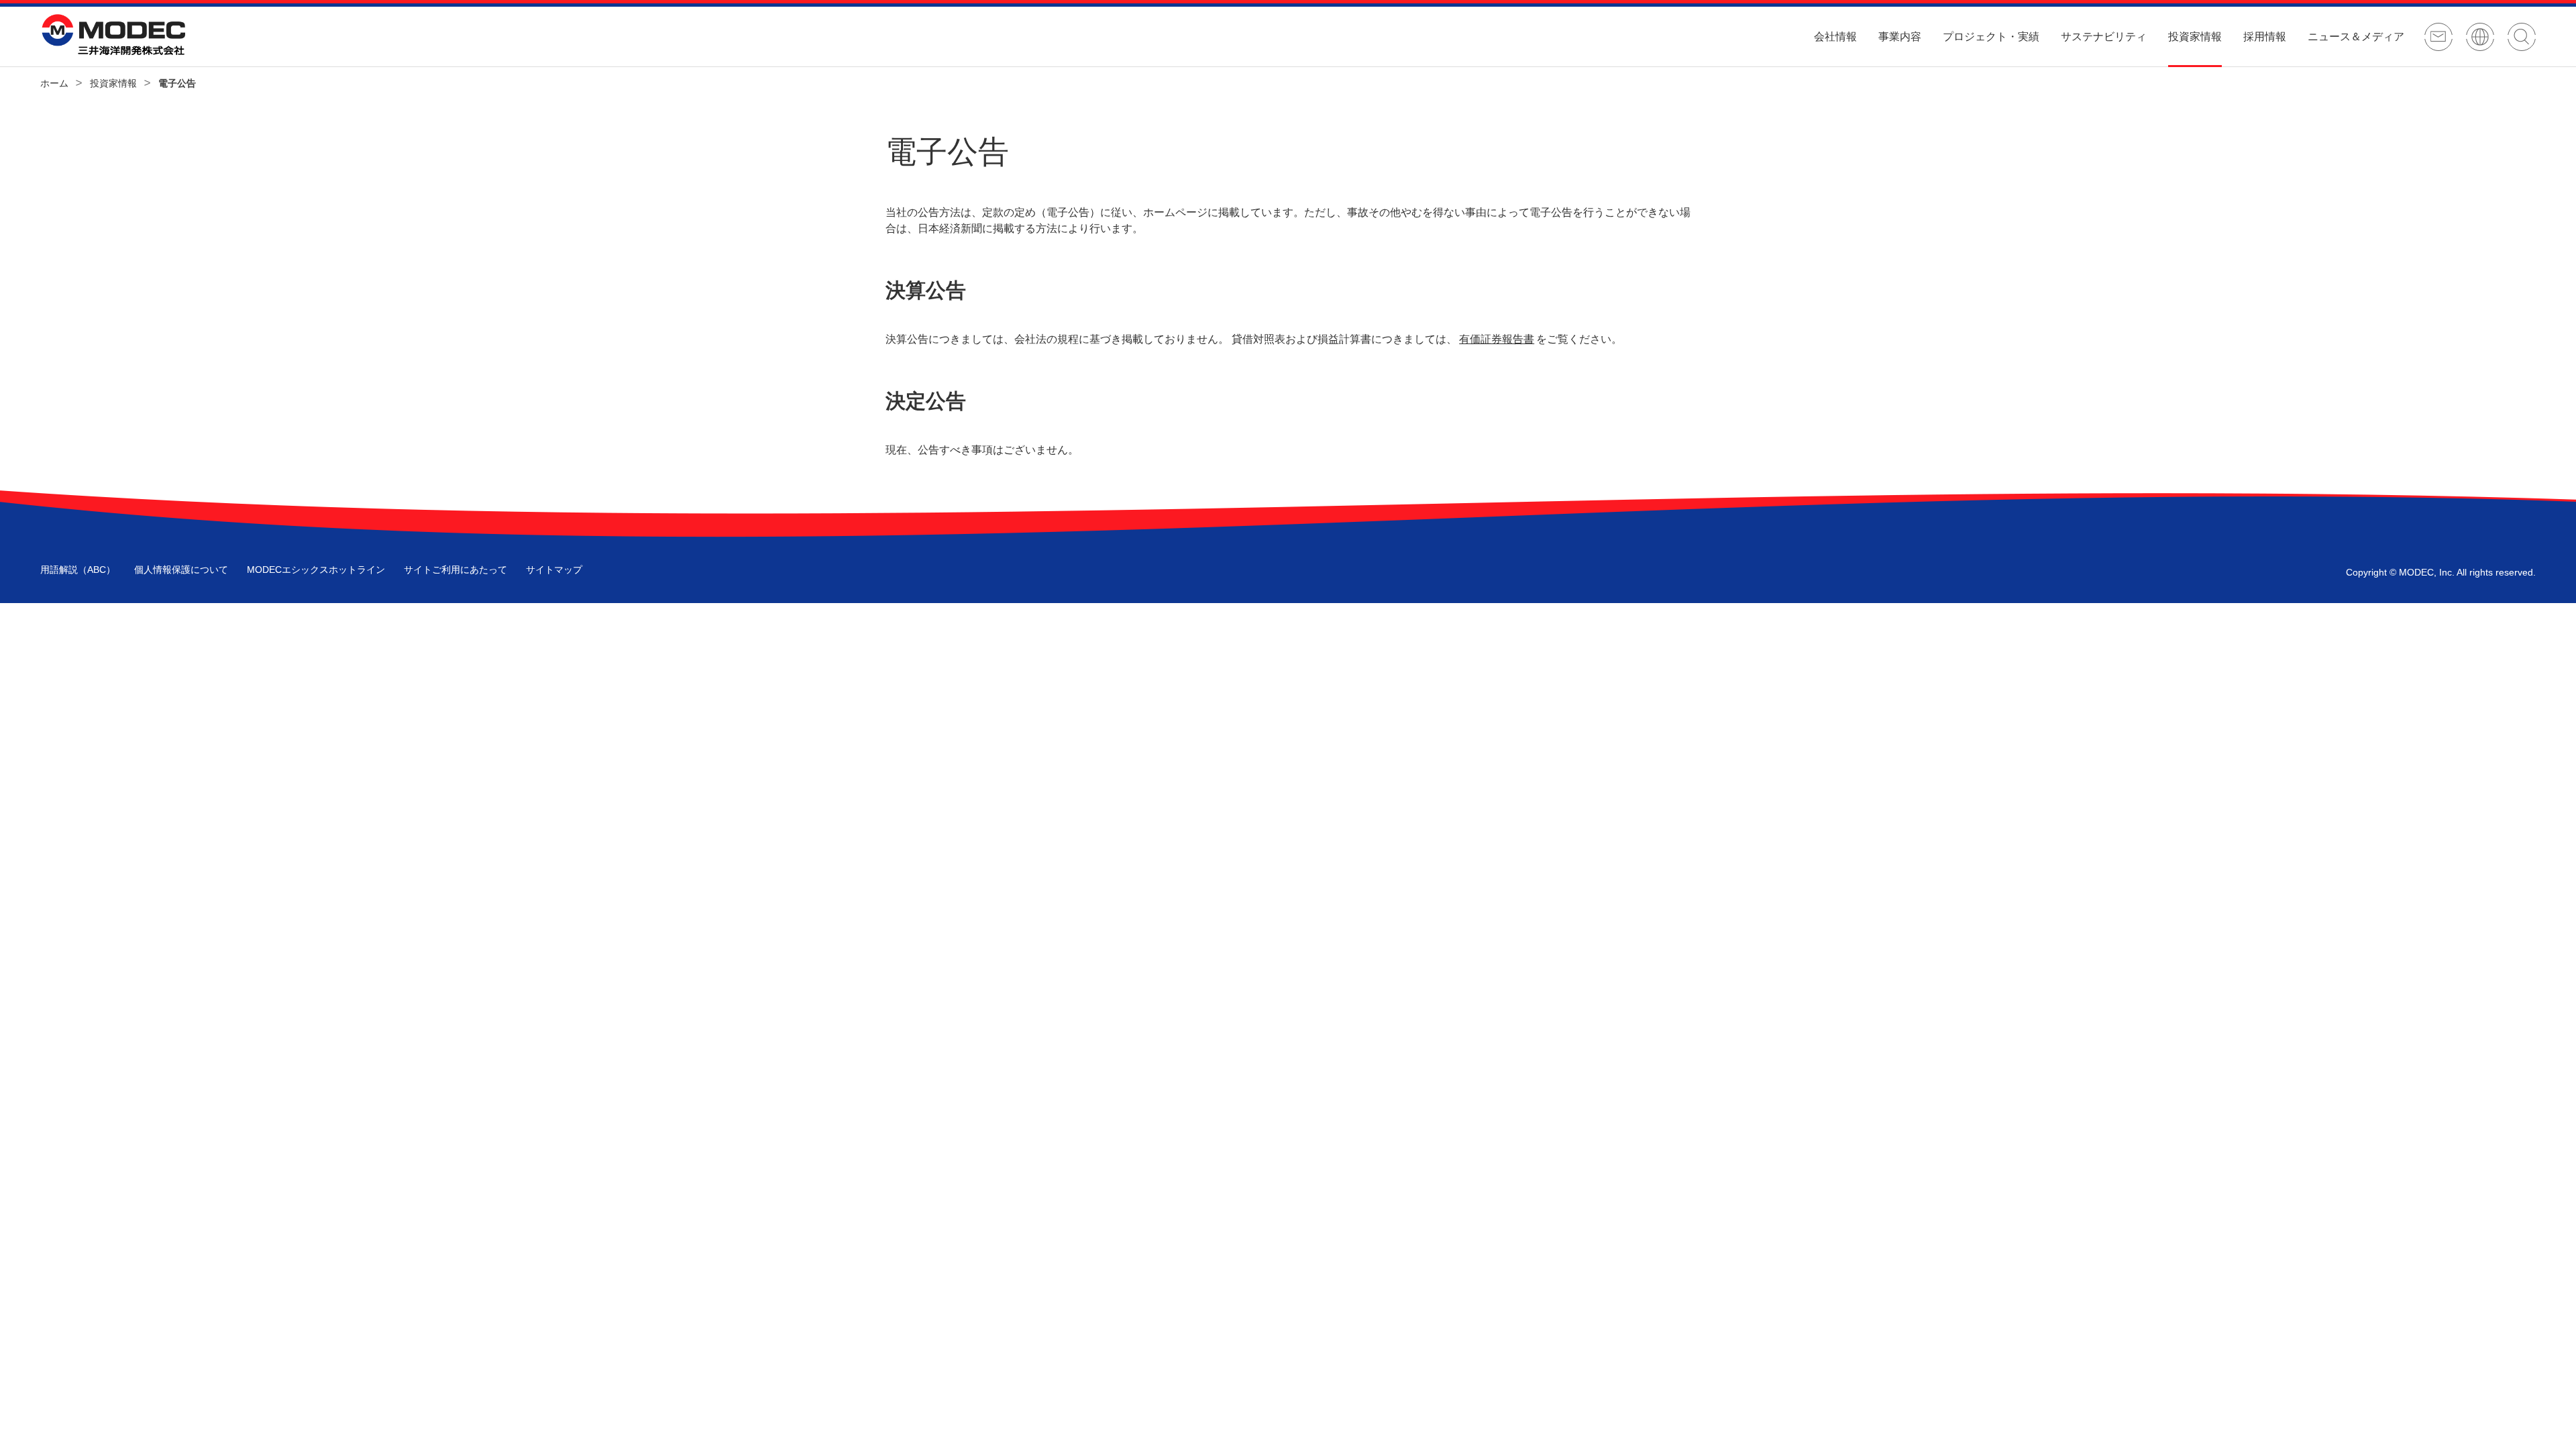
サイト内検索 (2522, 37)
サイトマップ (554, 570)
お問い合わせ (2438, 37)
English (2480, 37)
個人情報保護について (181, 570)
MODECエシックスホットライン (316, 570)
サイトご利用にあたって (455, 570)
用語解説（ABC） (78, 570)
